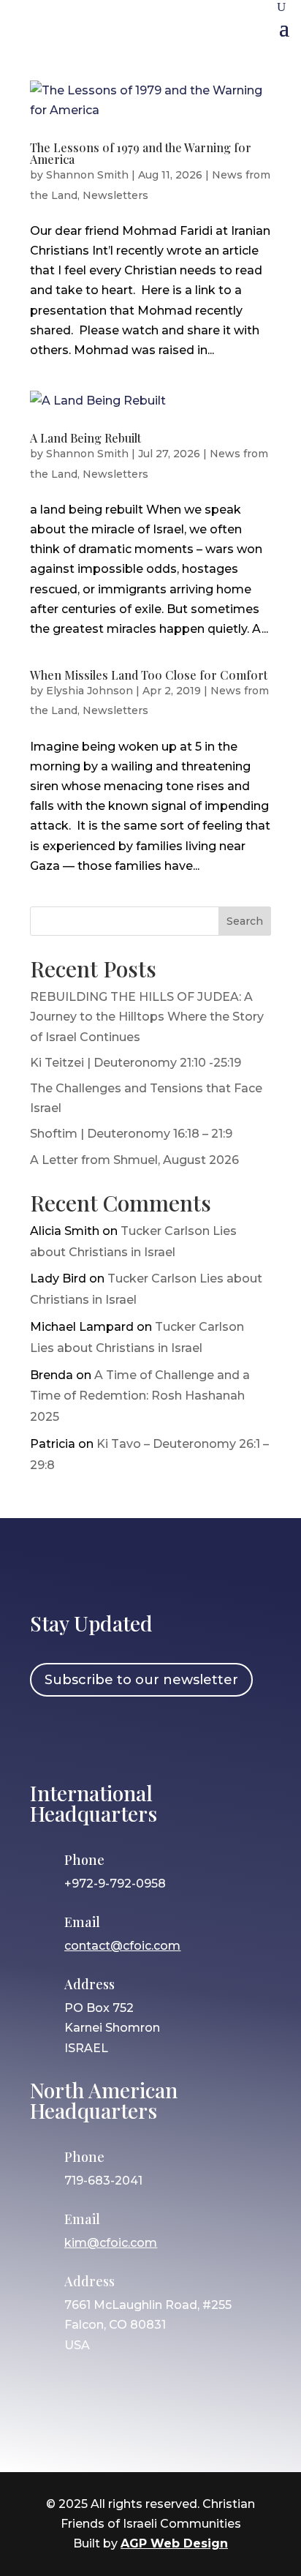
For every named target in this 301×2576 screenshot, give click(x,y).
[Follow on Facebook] (48, 1737)
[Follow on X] (133, 1737)
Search (245, 921)
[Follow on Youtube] (175, 1737)
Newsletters (115, 195)
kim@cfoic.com (111, 2243)
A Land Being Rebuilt (85, 438)
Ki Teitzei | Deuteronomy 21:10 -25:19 (136, 1063)
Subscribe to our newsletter (141, 1680)
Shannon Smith (87, 175)
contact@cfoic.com (122, 1946)
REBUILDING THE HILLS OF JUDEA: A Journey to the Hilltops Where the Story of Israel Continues (147, 1017)
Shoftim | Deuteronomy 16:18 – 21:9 (131, 1134)
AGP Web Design (174, 2543)
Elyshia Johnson (89, 691)
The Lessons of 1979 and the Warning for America (141, 153)
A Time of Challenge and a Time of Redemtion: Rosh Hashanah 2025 (140, 1396)
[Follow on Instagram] (91, 1737)
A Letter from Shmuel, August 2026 (134, 1160)
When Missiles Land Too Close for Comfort (149, 675)
